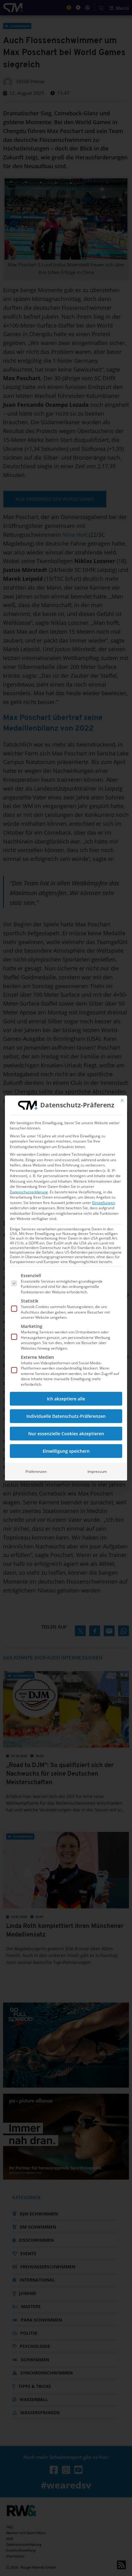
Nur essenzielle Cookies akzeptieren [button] (66, 1434)
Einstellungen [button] (104, 1203)
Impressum (97, 1471)
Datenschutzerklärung (29, 1192)
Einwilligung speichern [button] (66, 1451)
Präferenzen (36, 1471)
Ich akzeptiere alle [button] (66, 1399)
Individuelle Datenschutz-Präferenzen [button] (66, 1416)
